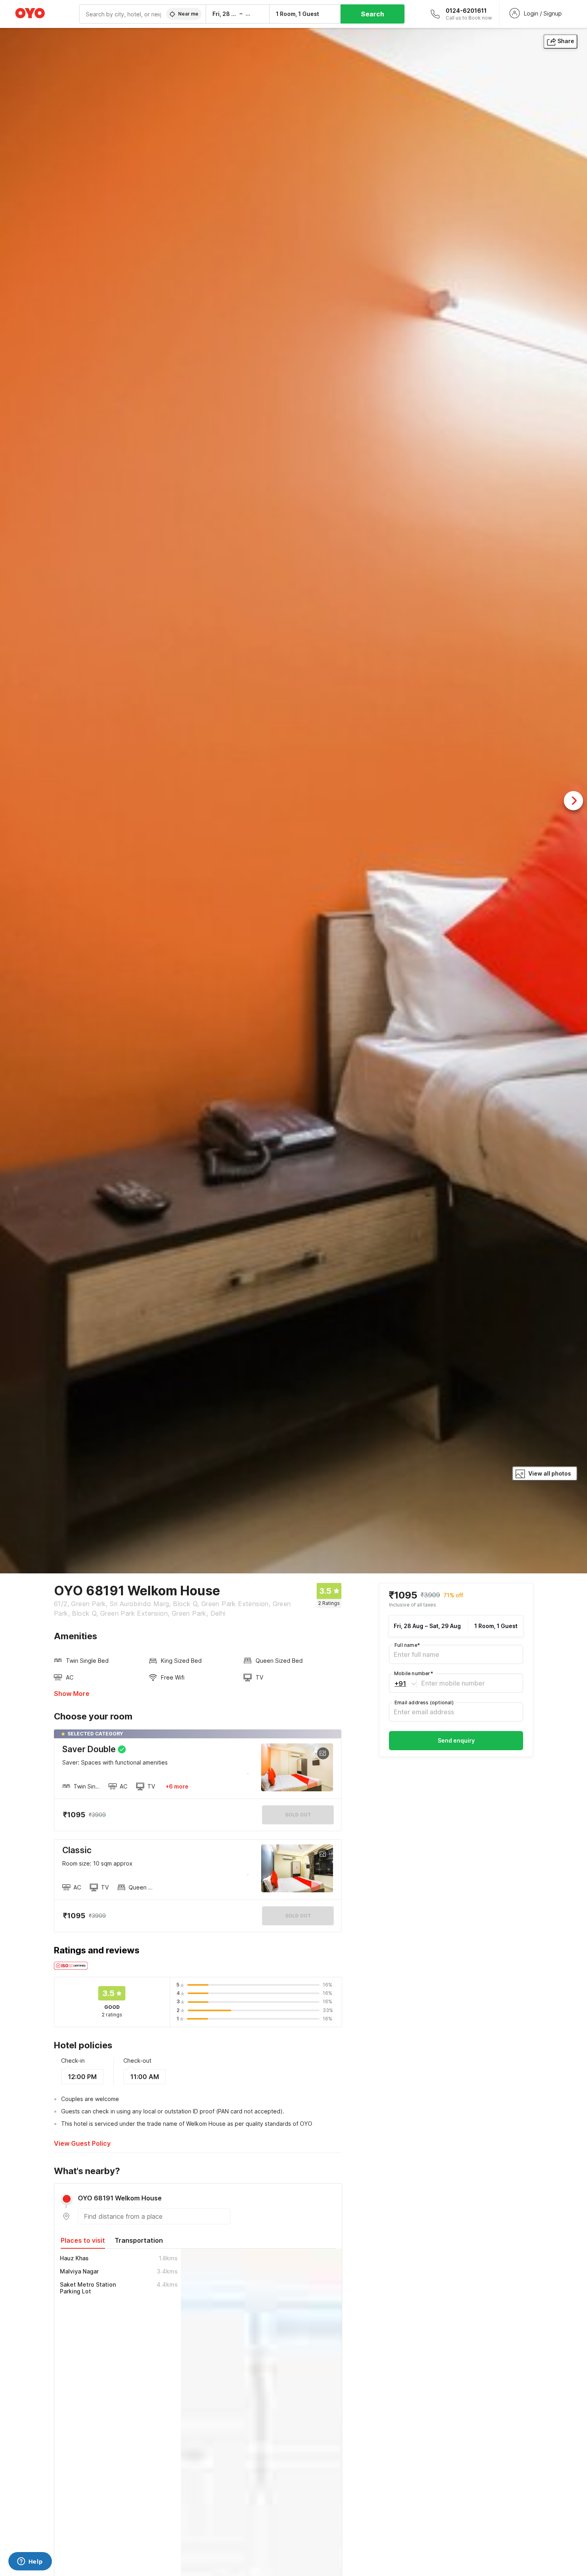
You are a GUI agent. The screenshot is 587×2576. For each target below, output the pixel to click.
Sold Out (298, 1916)
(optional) (424, 1703)
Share (566, 41)
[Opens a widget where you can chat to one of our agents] (30, 2562)
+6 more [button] (177, 1786)
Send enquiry (456, 1741)
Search (373, 14)
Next (573, 801)
